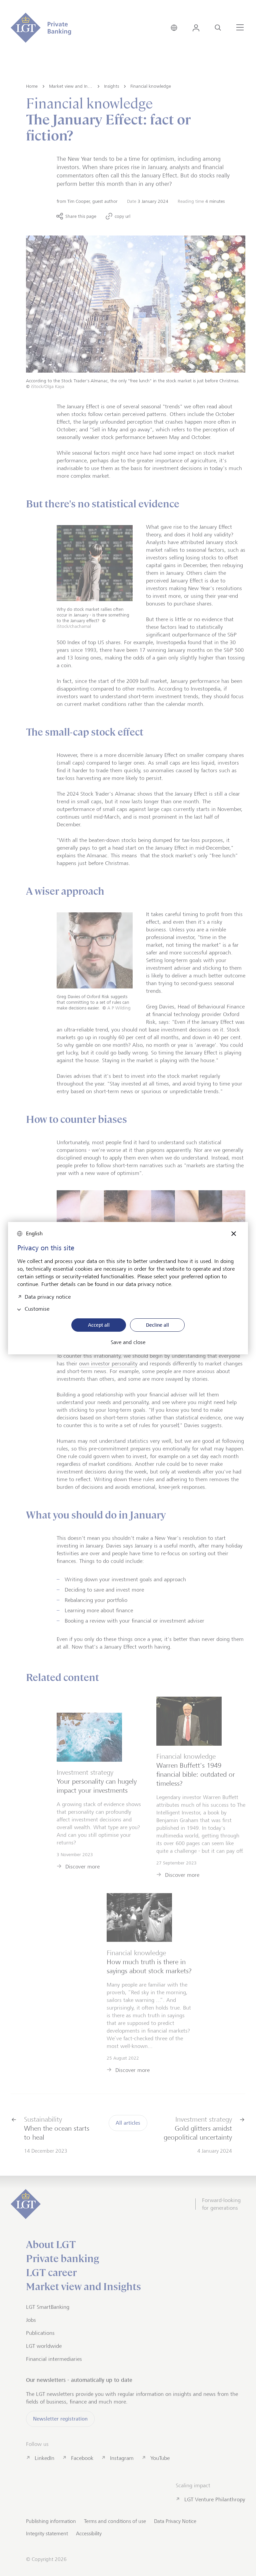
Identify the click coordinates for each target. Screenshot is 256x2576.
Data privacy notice (48, 1296)
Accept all (99, 1325)
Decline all (157, 1325)
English (34, 1233)
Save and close (128, 1342)
